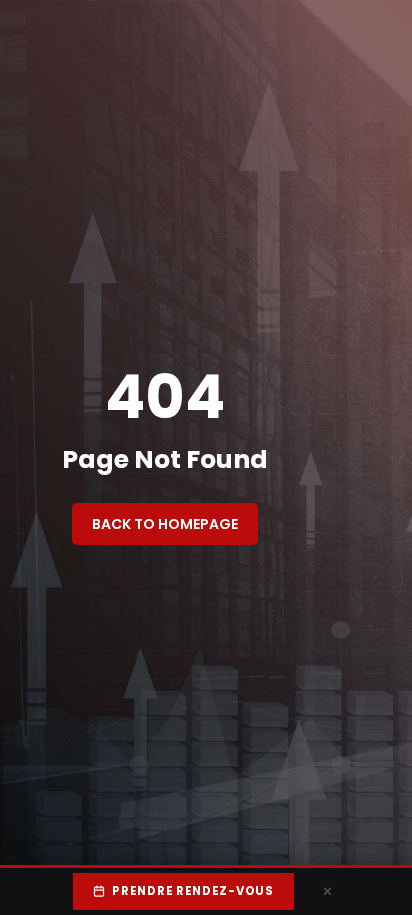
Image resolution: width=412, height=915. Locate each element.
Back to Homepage (165, 524)
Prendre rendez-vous (192, 891)
